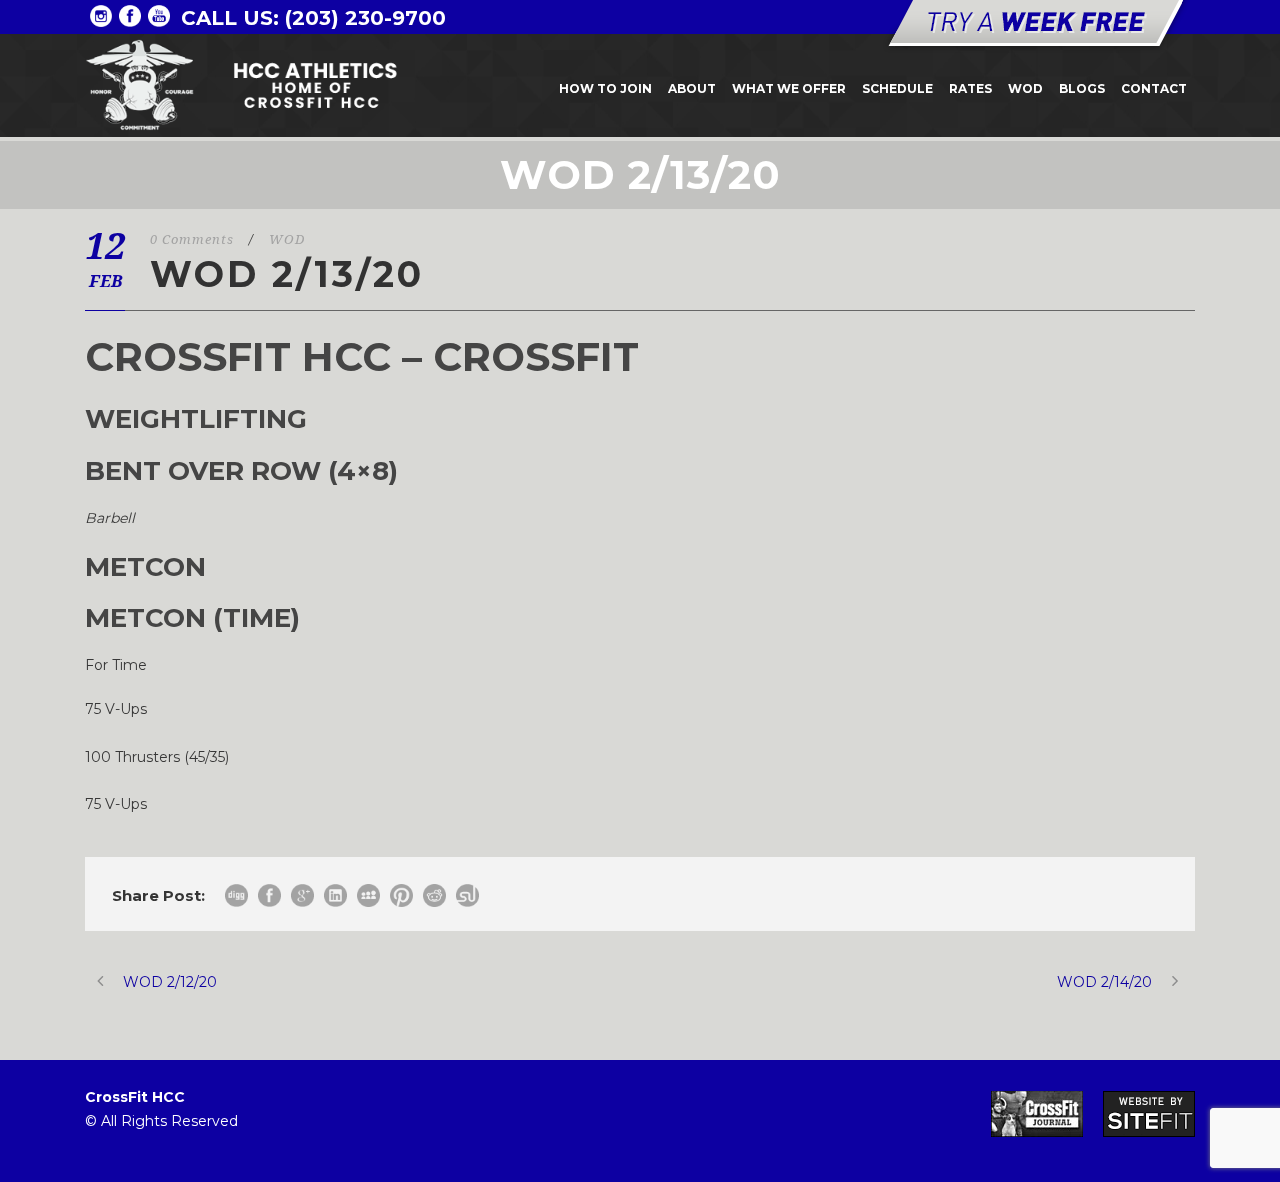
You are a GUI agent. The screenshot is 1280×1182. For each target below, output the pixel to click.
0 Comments (192, 239)
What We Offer (789, 88)
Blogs (1082, 88)
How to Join (605, 88)
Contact (1154, 88)
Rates (970, 88)
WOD (1025, 88)
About (692, 88)
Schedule (897, 88)
